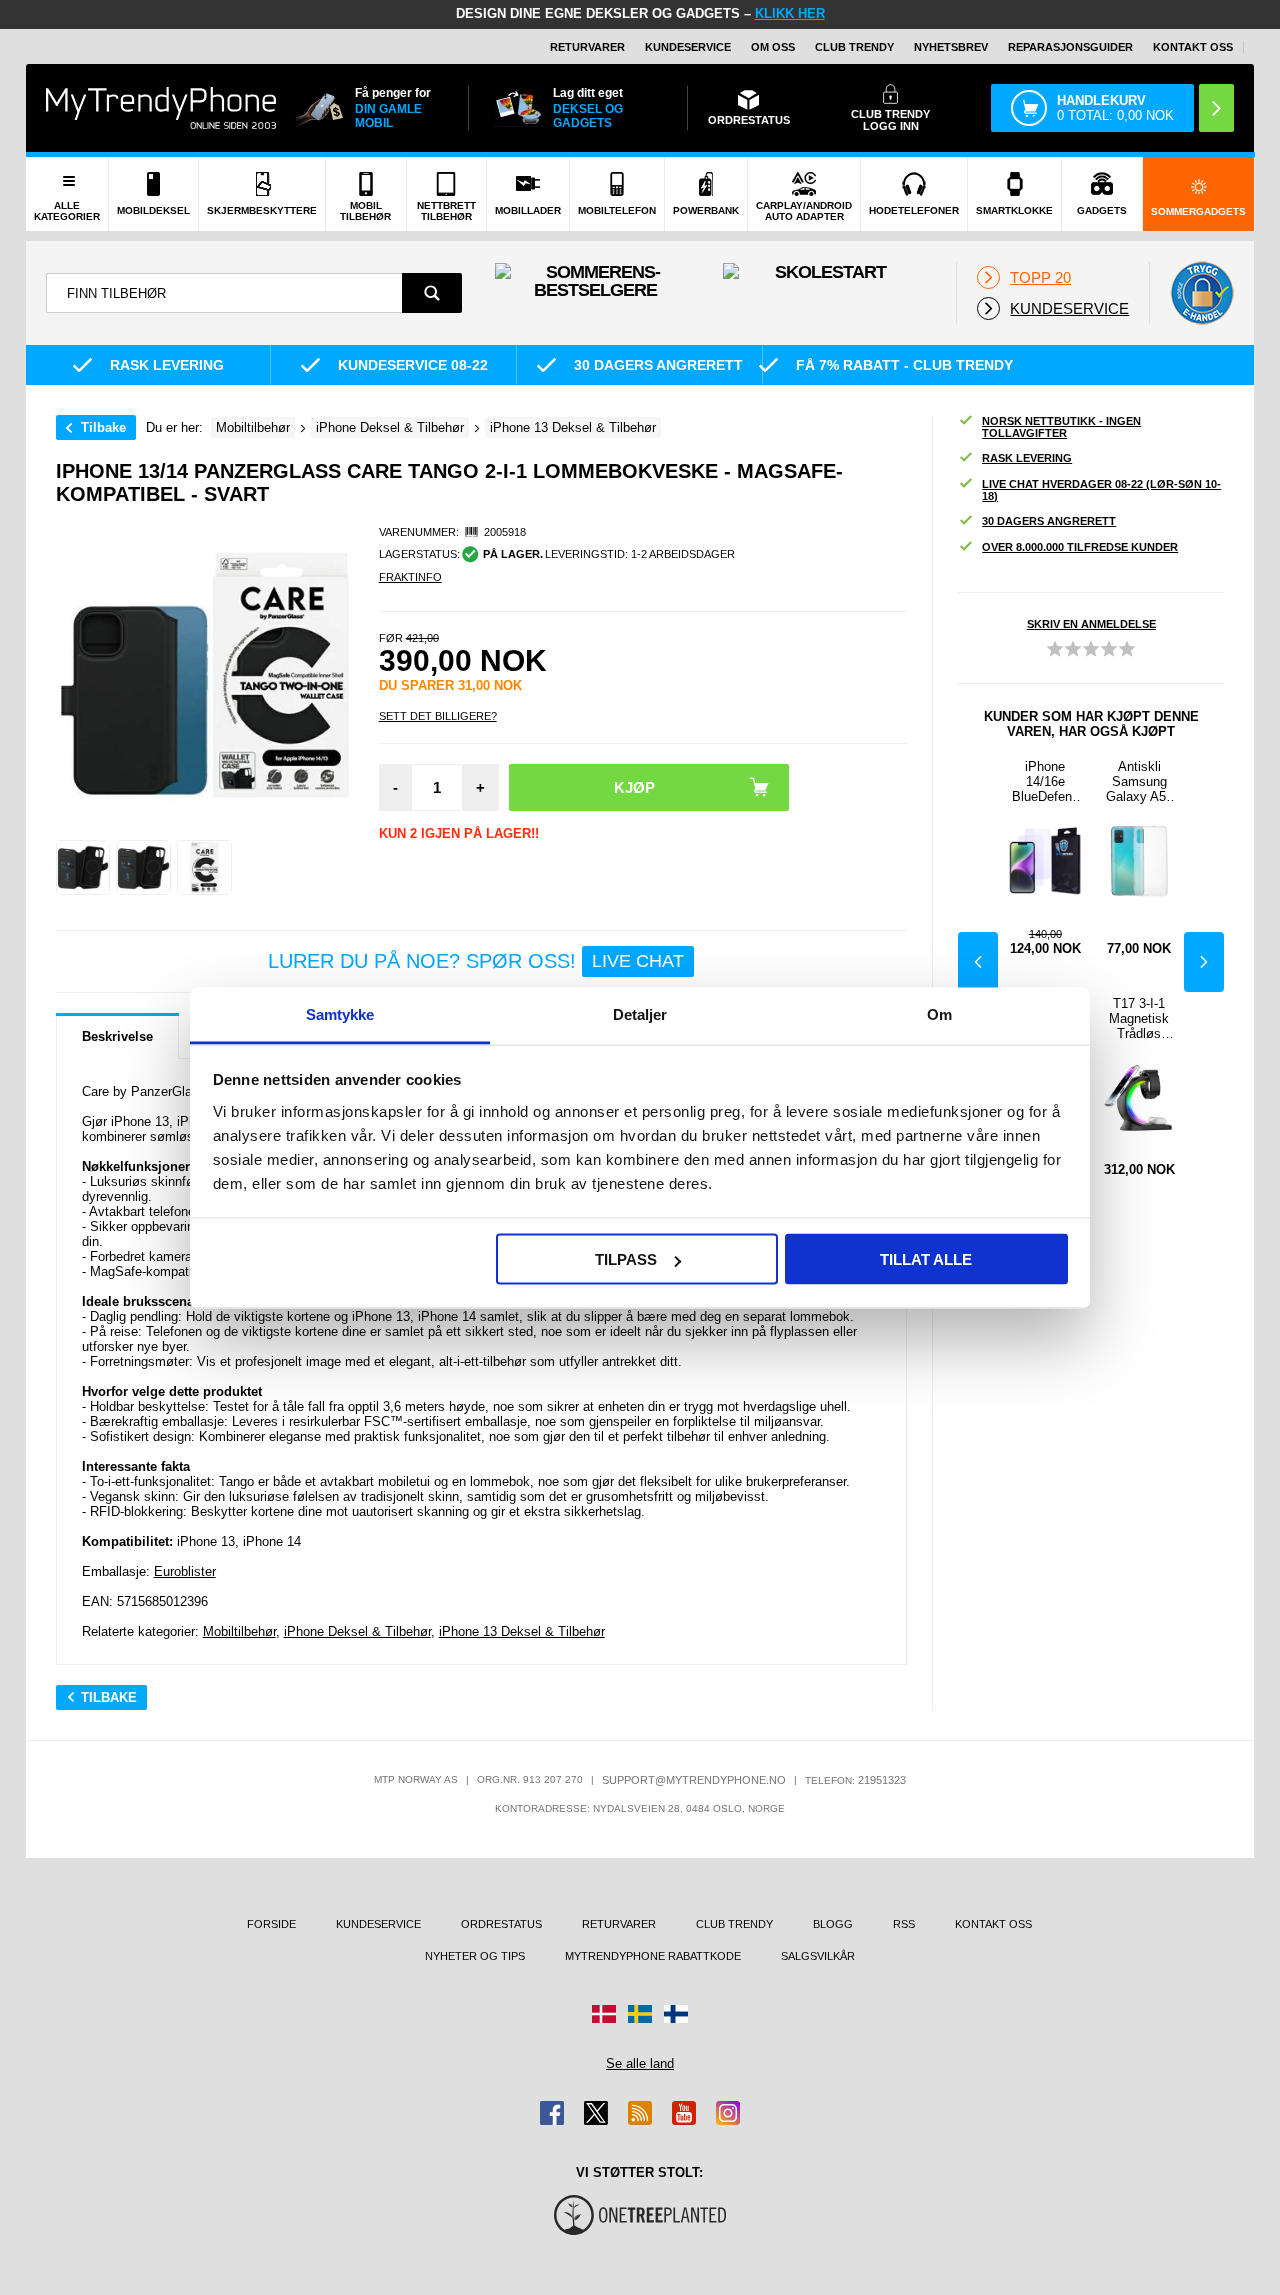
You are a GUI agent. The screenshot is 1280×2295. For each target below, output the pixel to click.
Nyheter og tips (475, 1956)
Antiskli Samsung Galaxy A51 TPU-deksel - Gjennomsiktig (1139, 781)
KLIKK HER (790, 13)
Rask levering (1027, 458)
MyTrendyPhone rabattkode (653, 1956)
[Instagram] (728, 2113)
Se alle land (640, 2063)
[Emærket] (1202, 293)
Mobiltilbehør (239, 1631)
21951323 (882, 1780)
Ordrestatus (501, 1924)
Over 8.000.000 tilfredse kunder (1080, 547)
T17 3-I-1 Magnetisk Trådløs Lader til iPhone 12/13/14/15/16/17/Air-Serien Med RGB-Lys (1139, 1018)
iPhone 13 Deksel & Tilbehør (522, 1631)
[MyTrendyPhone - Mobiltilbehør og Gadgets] (161, 107)
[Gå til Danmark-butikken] (604, 2014)
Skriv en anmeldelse (1091, 624)
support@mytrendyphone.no (694, 1780)
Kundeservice (688, 47)
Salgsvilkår (818, 1956)
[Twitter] (596, 2113)
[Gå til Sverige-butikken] (640, 2014)
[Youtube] (684, 2113)
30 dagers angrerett (1049, 521)
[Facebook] (552, 2113)
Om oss (773, 47)
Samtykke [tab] (340, 1013)
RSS (904, 1924)
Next (1204, 962)
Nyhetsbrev (951, 47)
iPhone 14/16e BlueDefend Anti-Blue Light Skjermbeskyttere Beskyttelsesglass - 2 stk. (1045, 781)
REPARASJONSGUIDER (1070, 47)
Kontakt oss (1193, 47)
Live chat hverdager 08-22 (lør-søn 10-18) (1101, 490)
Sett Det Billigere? (438, 716)
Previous (978, 962)
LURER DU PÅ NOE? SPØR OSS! (476, 961)
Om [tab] (939, 1013)
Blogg (833, 1924)
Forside (271, 1924)
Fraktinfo (410, 577)
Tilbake (103, 427)
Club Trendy (854, 47)
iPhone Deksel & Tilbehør (357, 1631)
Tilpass (626, 1259)
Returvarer (587, 47)
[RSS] (640, 2113)
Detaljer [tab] (640, 1013)
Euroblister (185, 1571)
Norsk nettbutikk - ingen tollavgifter (1061, 427)
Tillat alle (926, 1259)
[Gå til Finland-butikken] (676, 2014)
